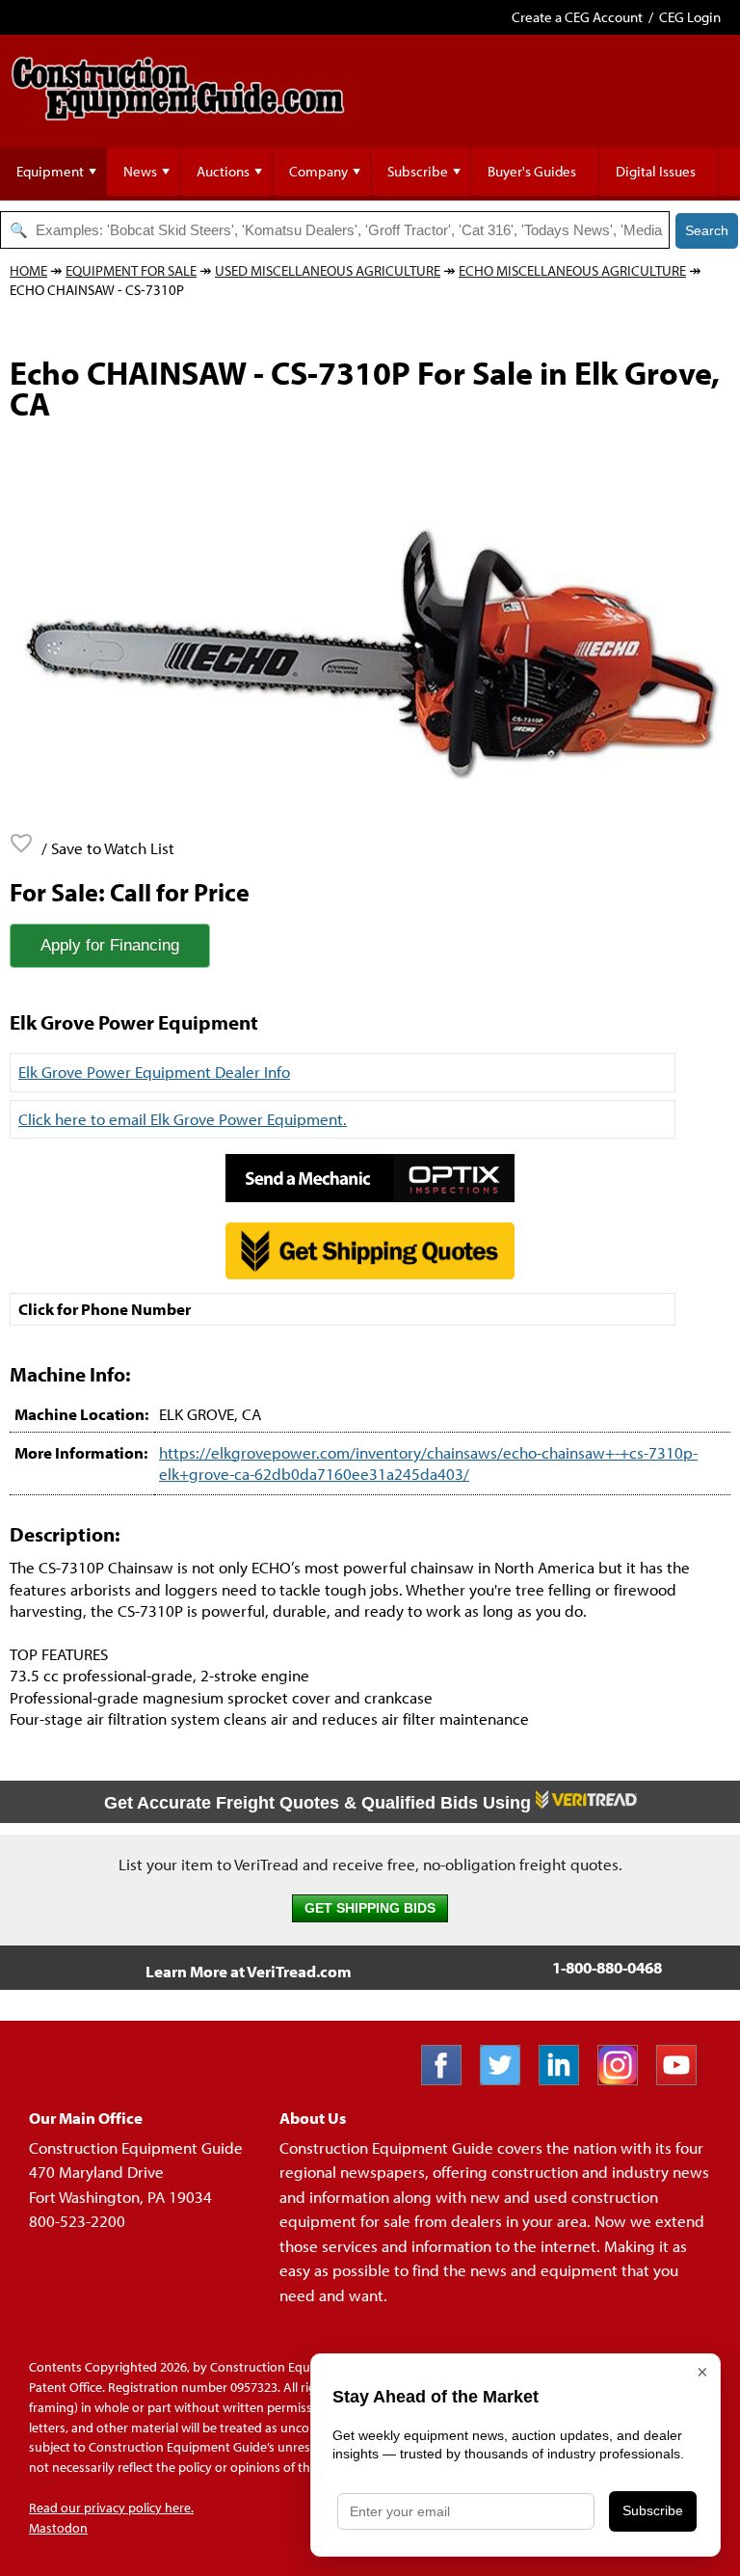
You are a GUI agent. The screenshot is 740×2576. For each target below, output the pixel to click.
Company (318, 171)
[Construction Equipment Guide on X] (507, 2079)
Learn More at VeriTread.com (249, 1971)
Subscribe (418, 171)
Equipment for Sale (131, 270)
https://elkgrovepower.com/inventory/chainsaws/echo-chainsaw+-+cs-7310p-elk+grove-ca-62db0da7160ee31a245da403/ (428, 1463)
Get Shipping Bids (370, 1908)
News (140, 171)
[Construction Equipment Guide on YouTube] (684, 2079)
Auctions (223, 171)
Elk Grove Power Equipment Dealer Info (154, 1072)
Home (28, 270)
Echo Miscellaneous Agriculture (572, 270)
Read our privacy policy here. (111, 2508)
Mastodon (58, 2528)
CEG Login (690, 17)
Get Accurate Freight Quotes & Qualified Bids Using (320, 1803)
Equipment (50, 171)
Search (707, 230)
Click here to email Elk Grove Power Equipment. (183, 1119)
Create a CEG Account (577, 17)
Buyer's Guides (532, 171)
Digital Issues (656, 171)
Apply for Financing (110, 945)
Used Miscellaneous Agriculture (328, 270)
